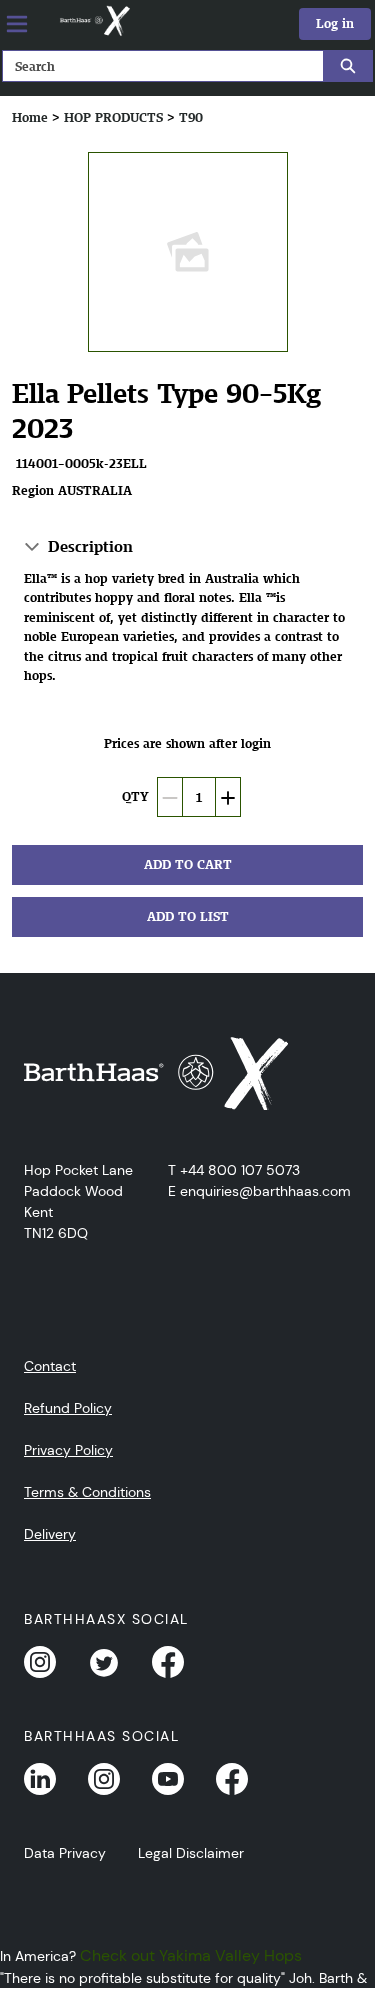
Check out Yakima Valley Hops (191, 1955)
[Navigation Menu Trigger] (17, 24)
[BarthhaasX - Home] (94, 21)
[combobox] (155, 66)
